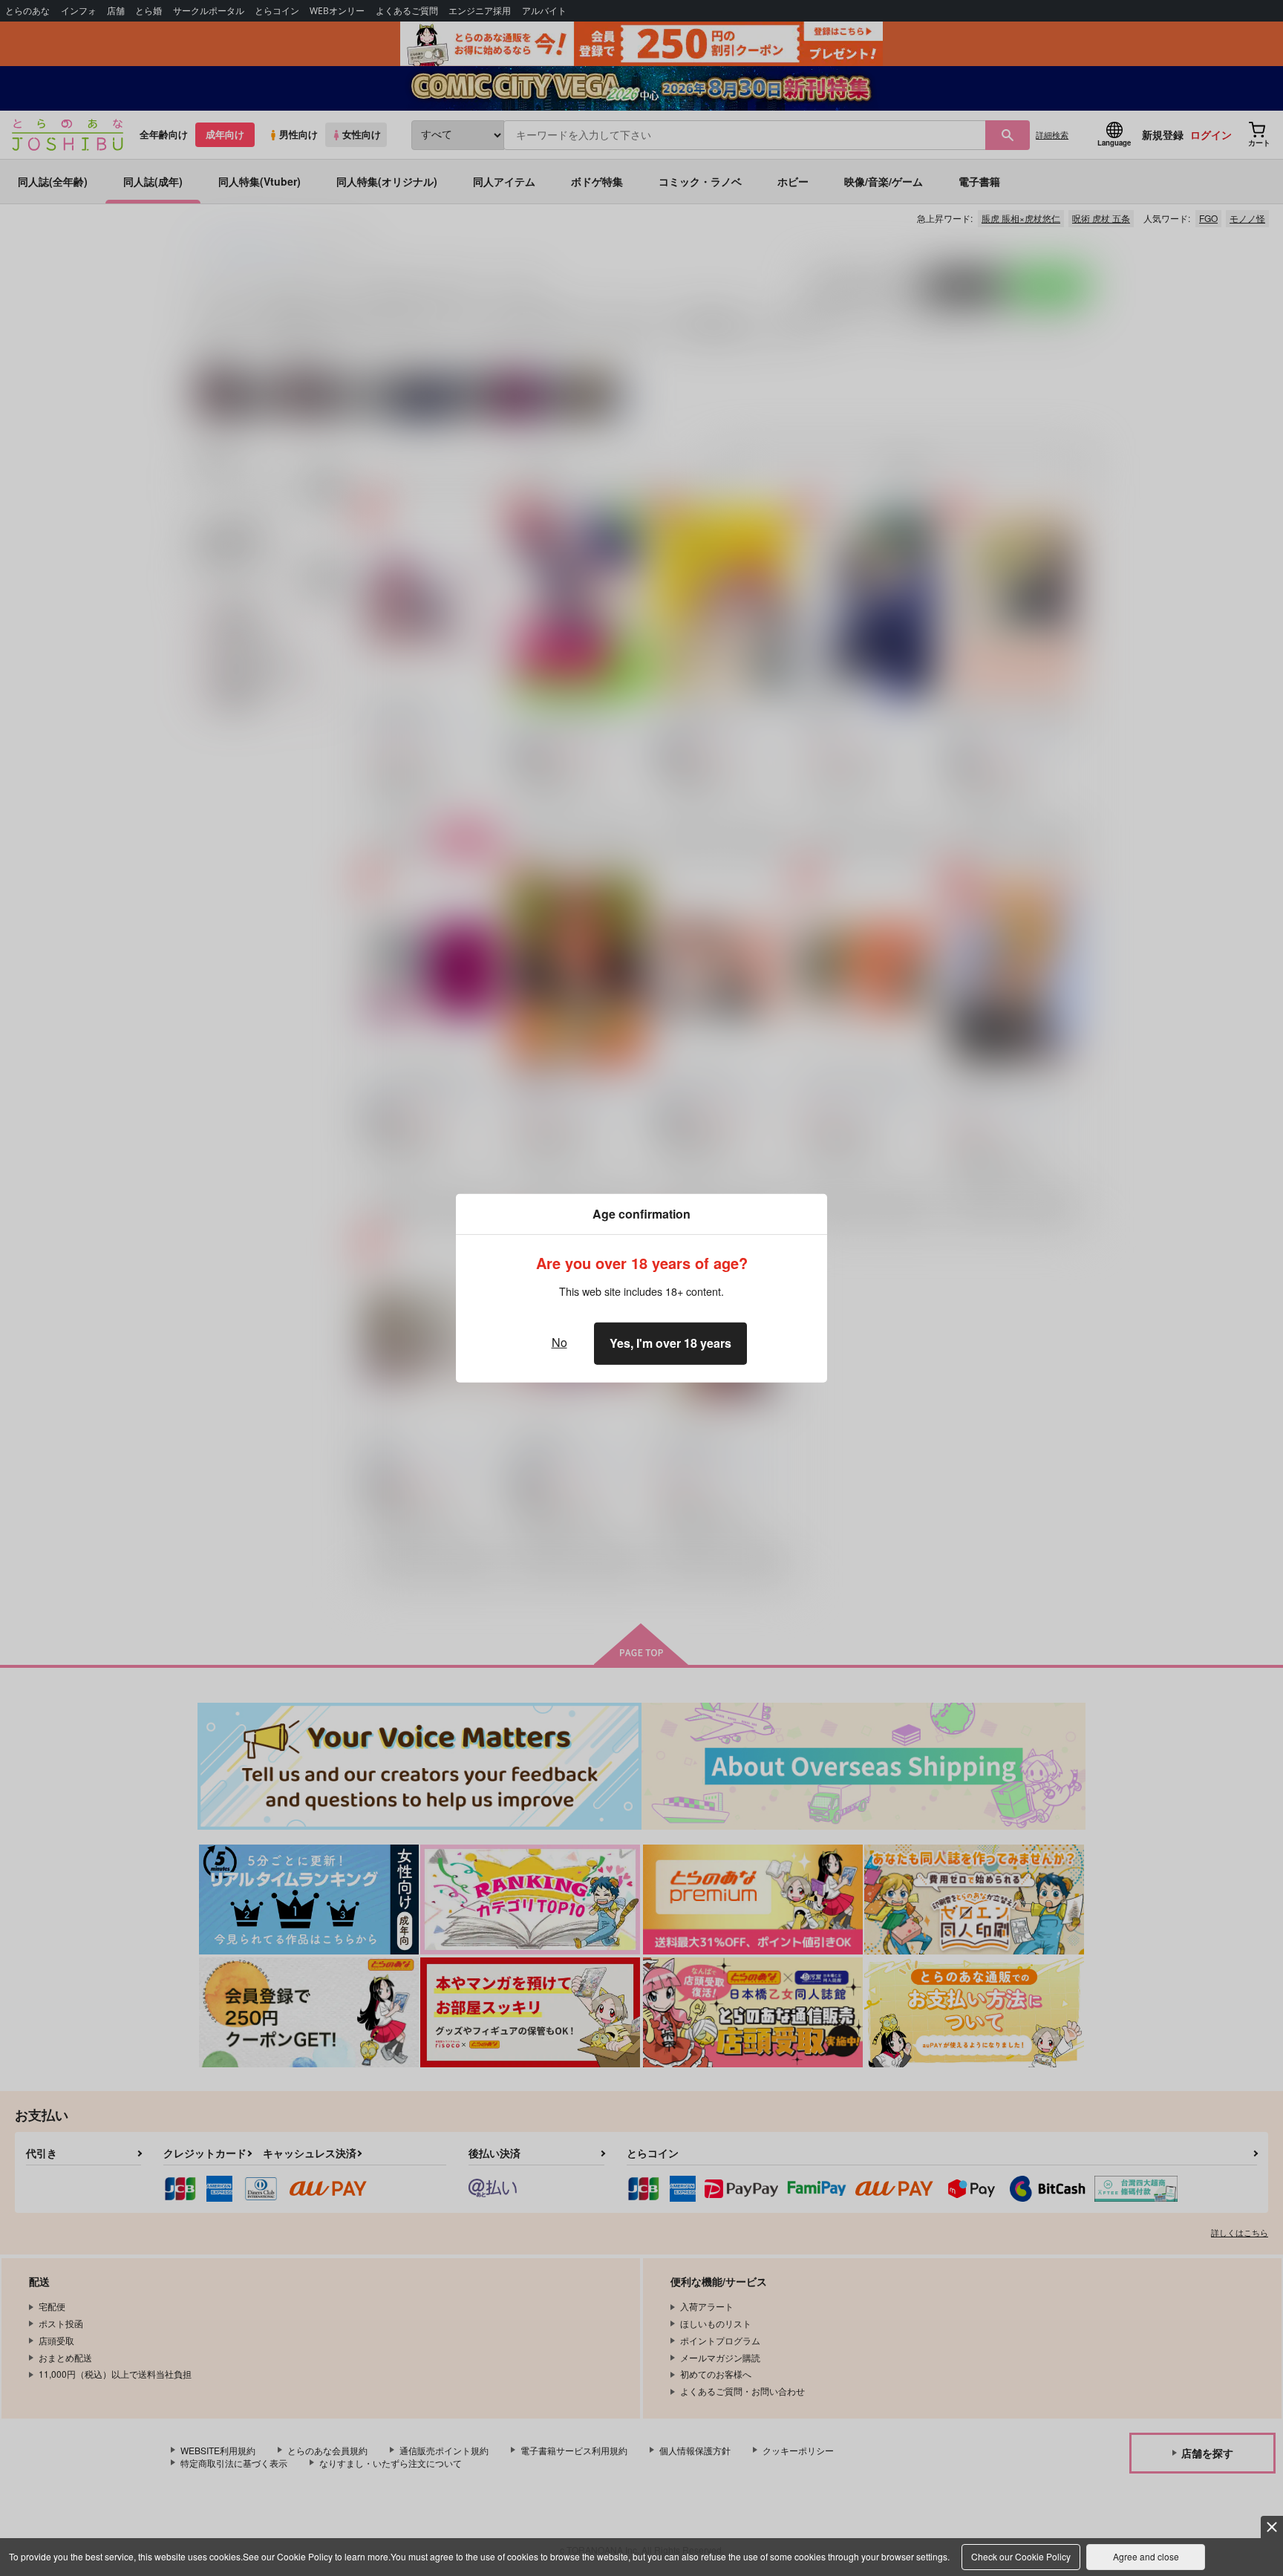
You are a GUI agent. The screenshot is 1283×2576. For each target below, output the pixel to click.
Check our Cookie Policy (1021, 2556)
